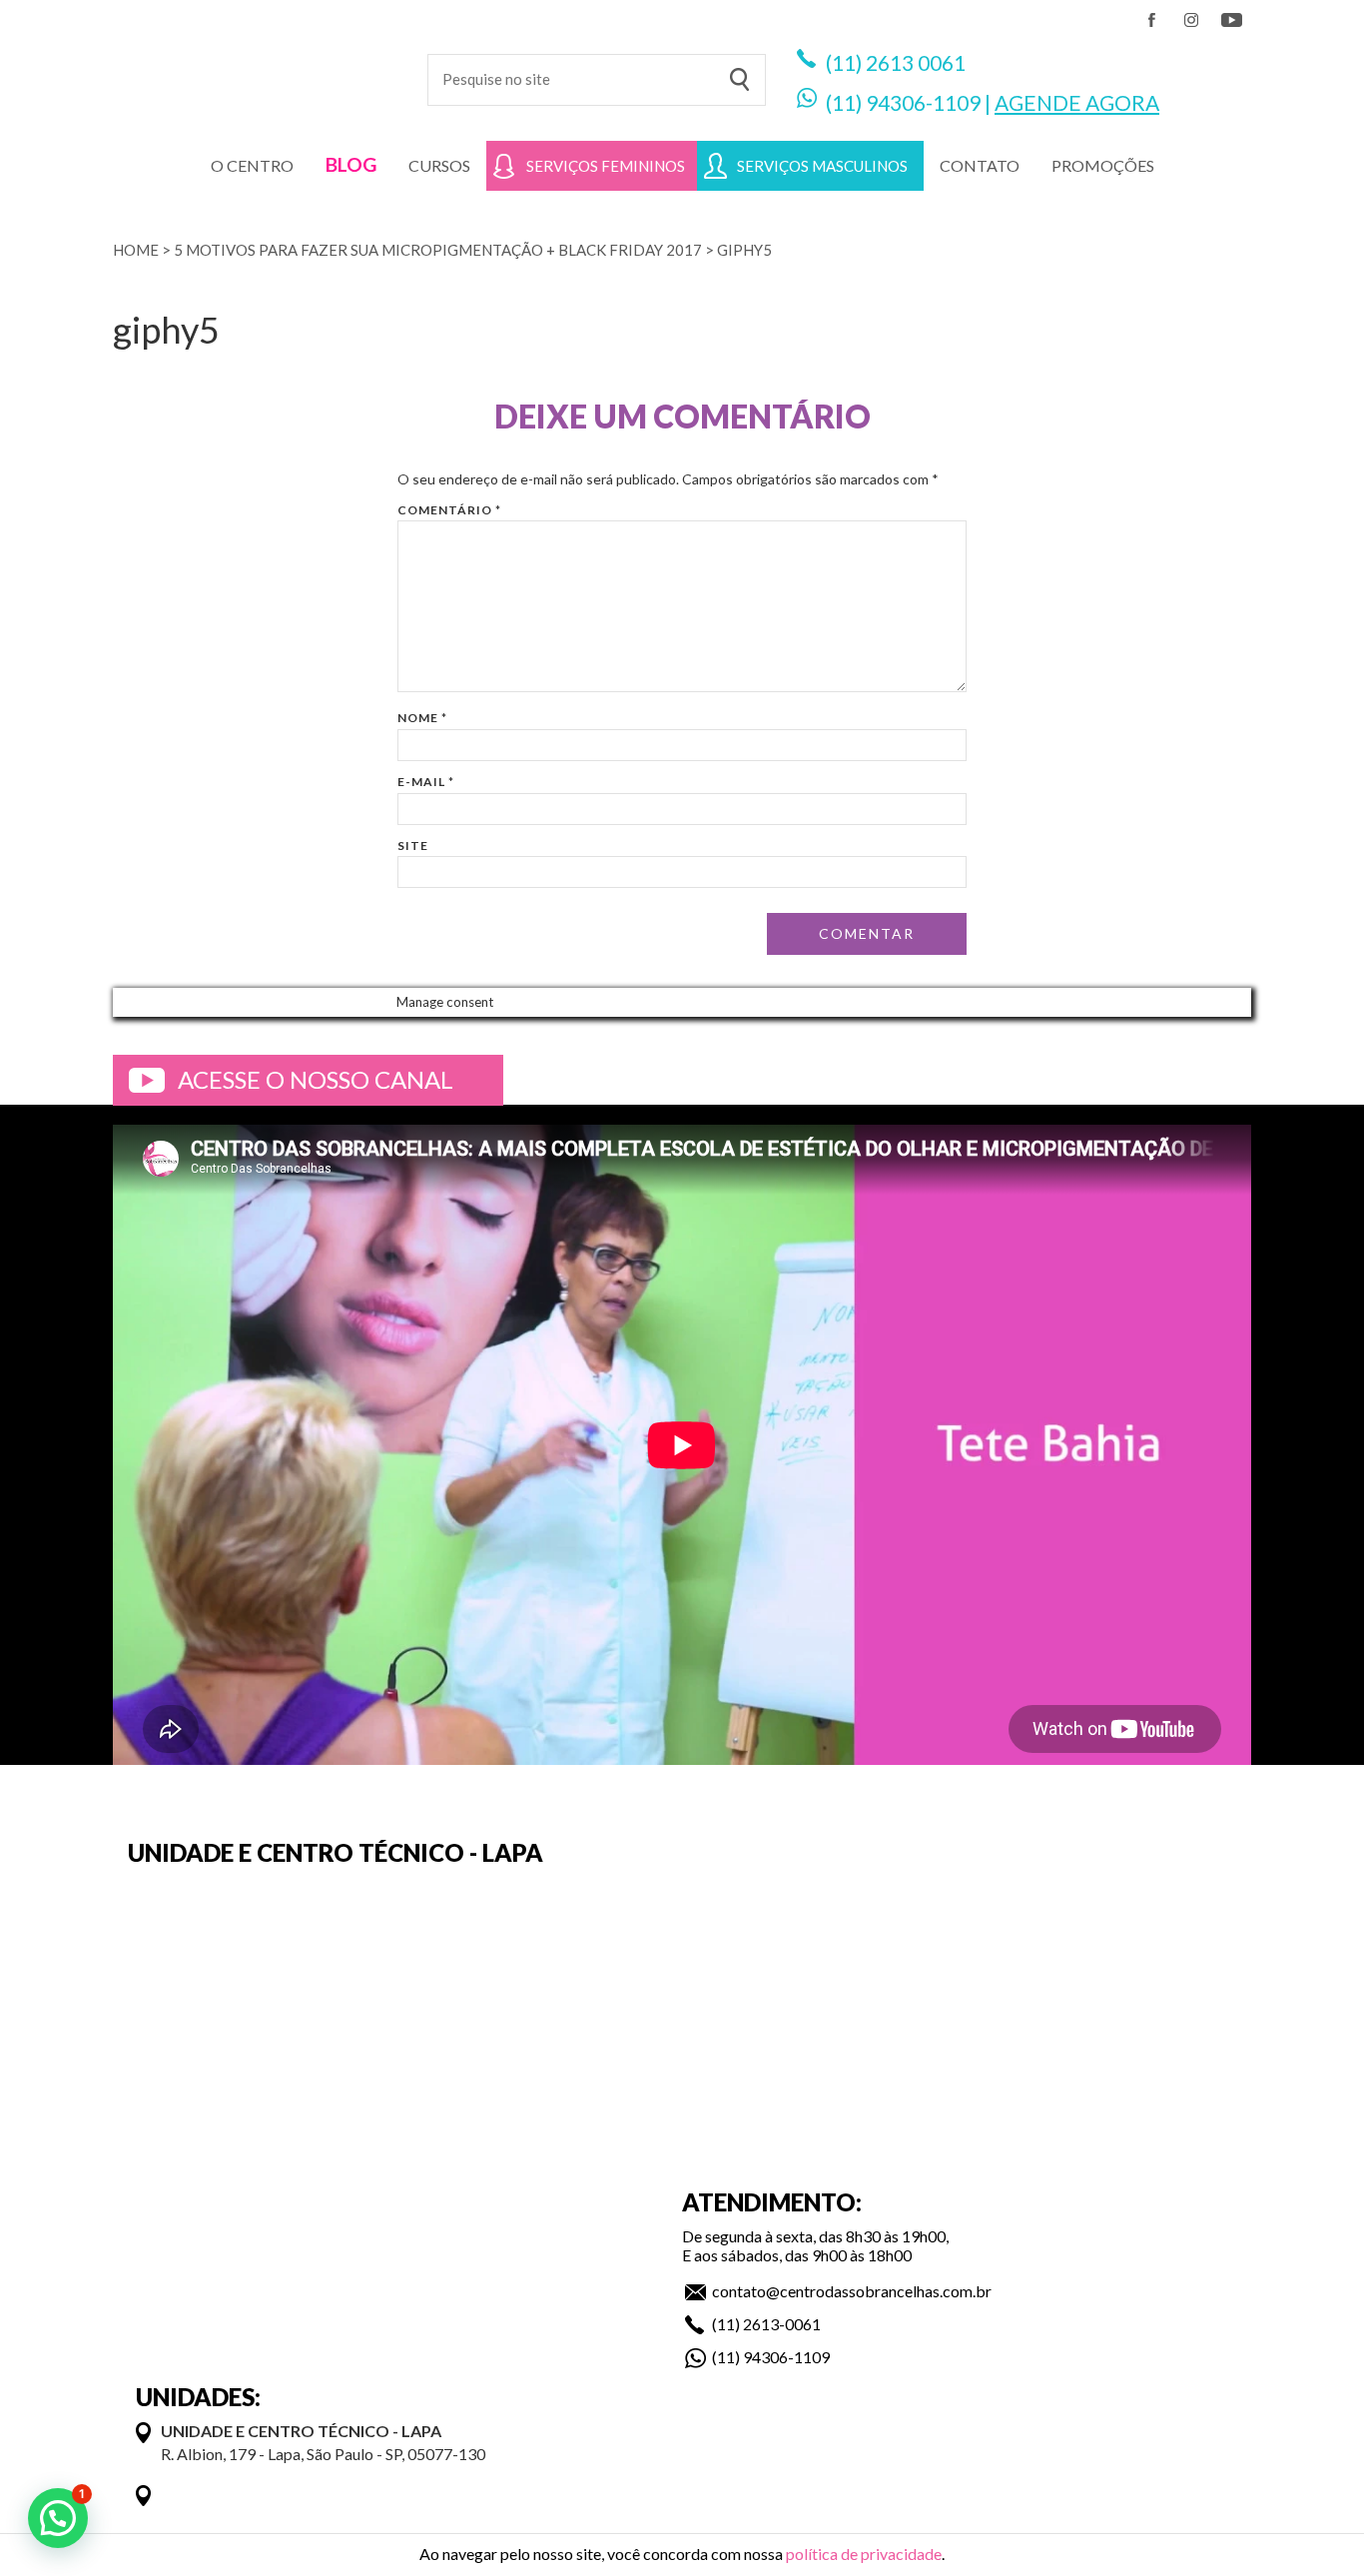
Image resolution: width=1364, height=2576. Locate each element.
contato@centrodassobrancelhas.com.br (852, 2291)
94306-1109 (923, 102)
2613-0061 (782, 2324)
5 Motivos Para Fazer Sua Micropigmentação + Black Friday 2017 (438, 250)
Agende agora (1077, 102)
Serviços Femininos (606, 166)
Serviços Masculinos (822, 166)
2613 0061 (916, 62)
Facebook (1151, 20)
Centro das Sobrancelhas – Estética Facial (255, 70)
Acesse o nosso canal (316, 1079)
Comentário (449, 510)
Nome (422, 718)
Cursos (439, 165)
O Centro (252, 165)
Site (413, 846)
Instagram (1191, 20)
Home (136, 250)
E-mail (426, 782)
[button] (58, 2518)
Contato (980, 165)
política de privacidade (864, 2554)
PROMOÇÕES (1103, 165)
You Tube (1231, 20)
